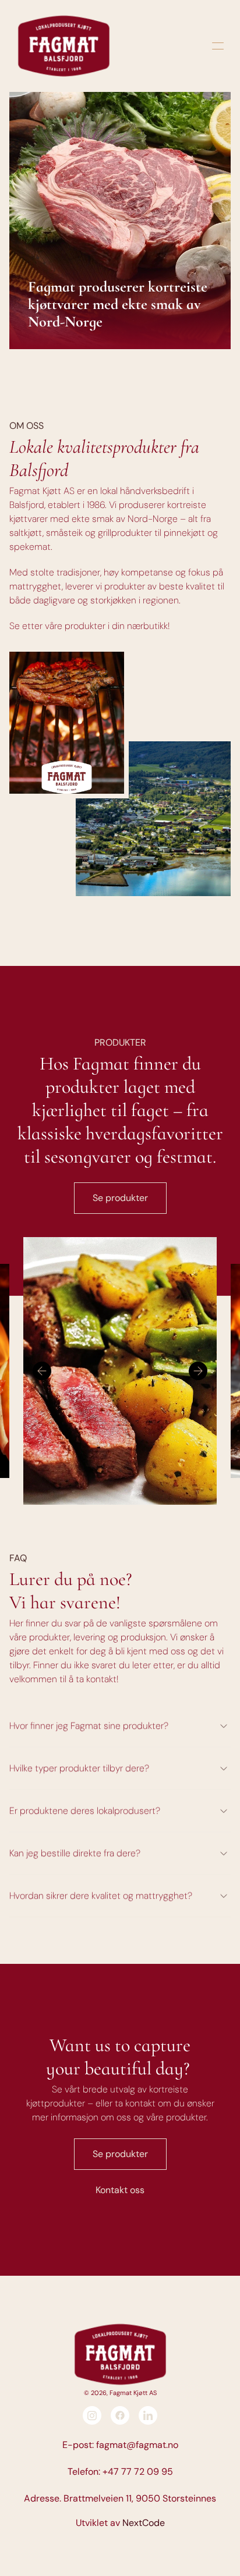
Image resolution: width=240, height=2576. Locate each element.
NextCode (144, 2523)
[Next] (198, 1371)
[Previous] (42, 1371)
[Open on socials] (92, 2415)
